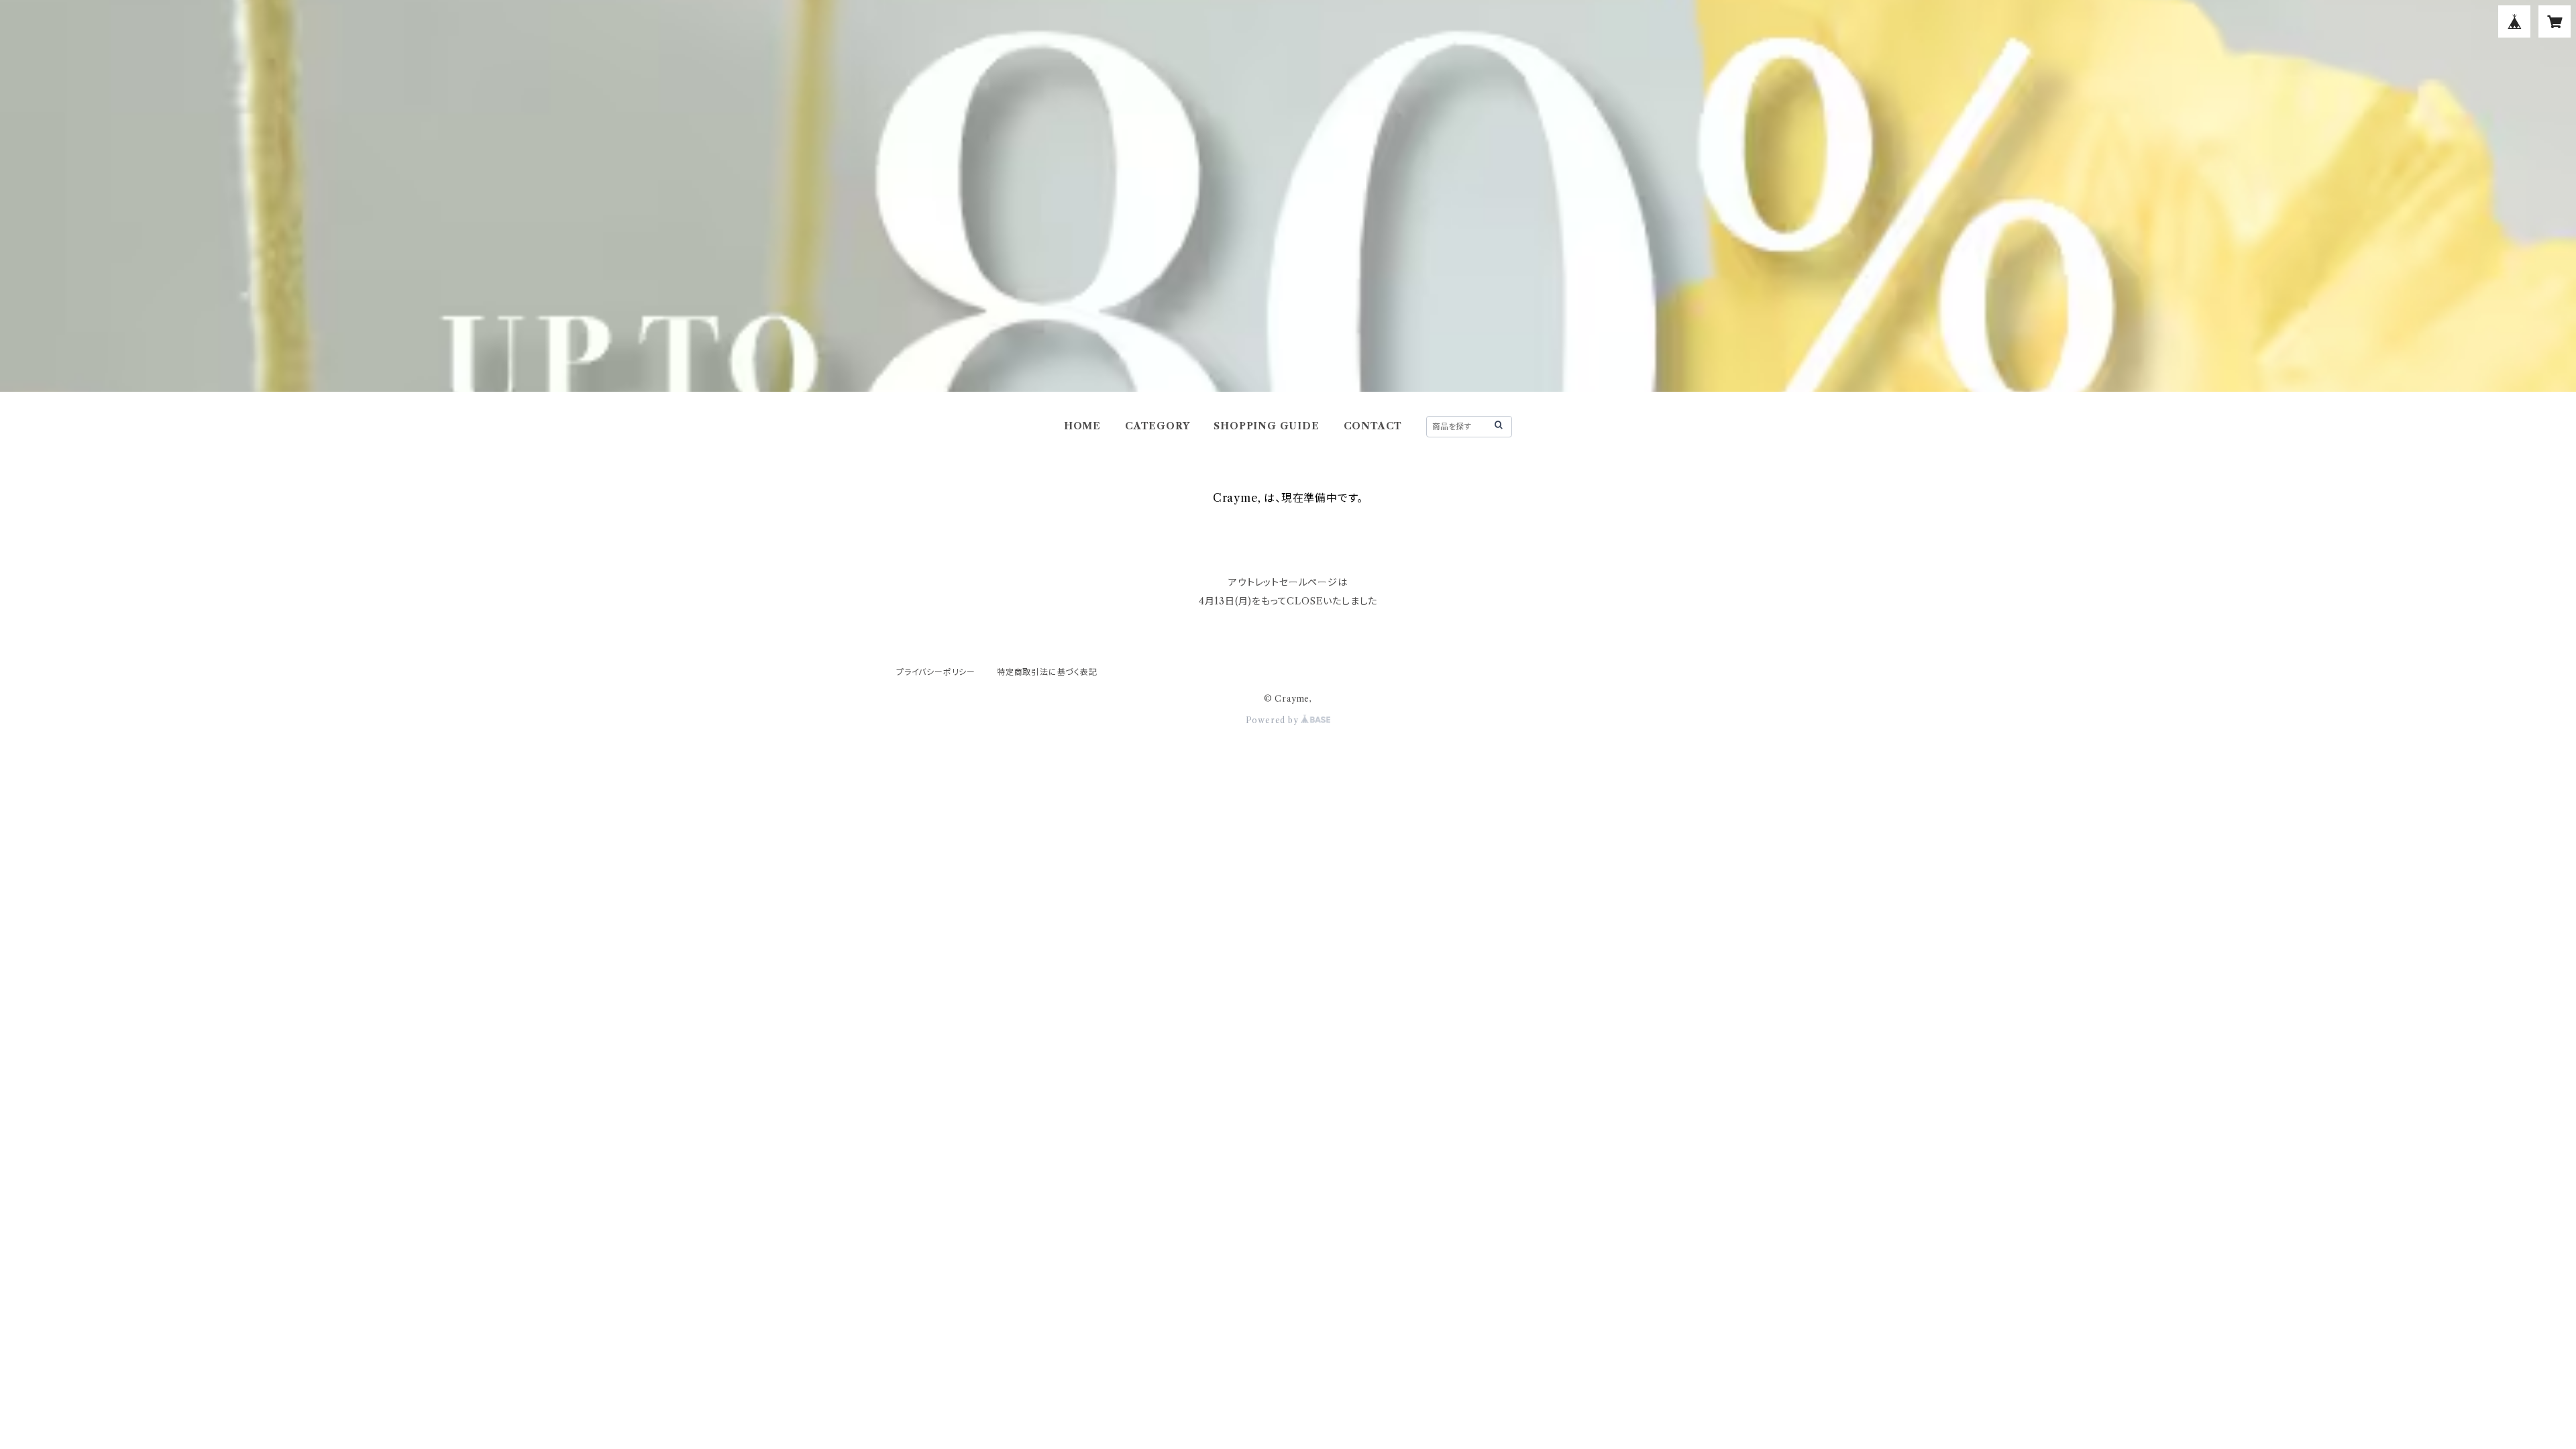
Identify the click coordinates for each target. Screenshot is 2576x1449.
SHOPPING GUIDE (1266, 426)
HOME (1082, 426)
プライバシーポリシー (936, 672)
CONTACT (1373, 426)
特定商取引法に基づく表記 (1047, 672)
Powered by (1274, 720)
